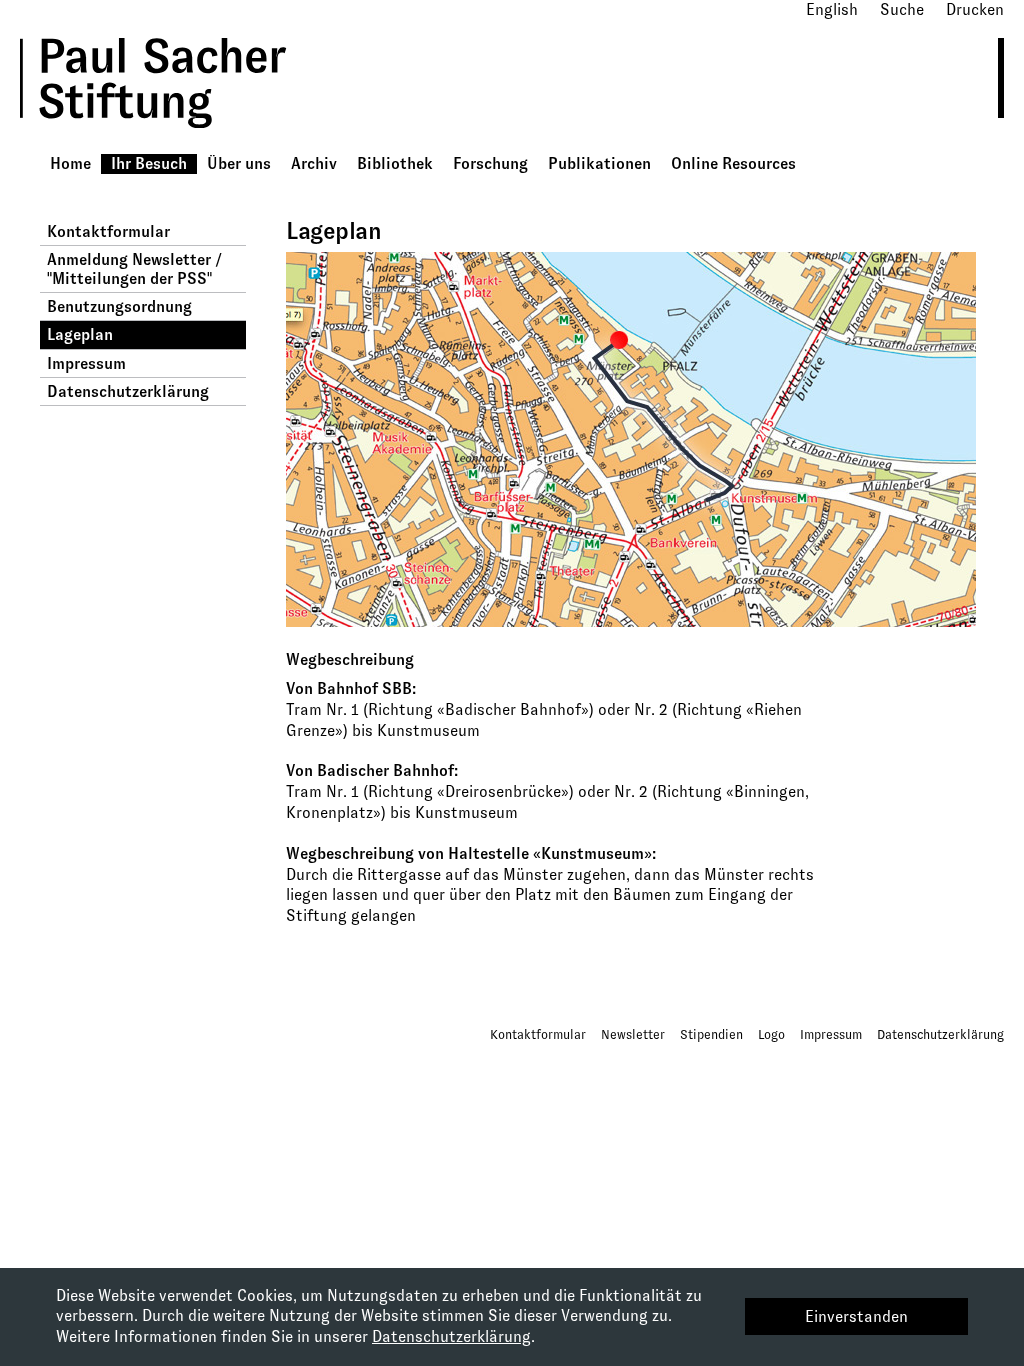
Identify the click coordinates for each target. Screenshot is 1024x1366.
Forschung (490, 163)
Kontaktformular (108, 231)
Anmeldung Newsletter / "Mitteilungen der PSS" (134, 269)
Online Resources (733, 163)
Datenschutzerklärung (128, 391)
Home (70, 163)
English (832, 9)
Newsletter (633, 1034)
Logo (771, 1034)
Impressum (86, 363)
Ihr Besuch (149, 163)
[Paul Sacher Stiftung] (181, 142)
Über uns (239, 163)
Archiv (314, 163)
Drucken (975, 9)
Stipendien (711, 1034)
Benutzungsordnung (119, 306)
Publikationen (599, 163)
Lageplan (80, 334)
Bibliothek (395, 163)
